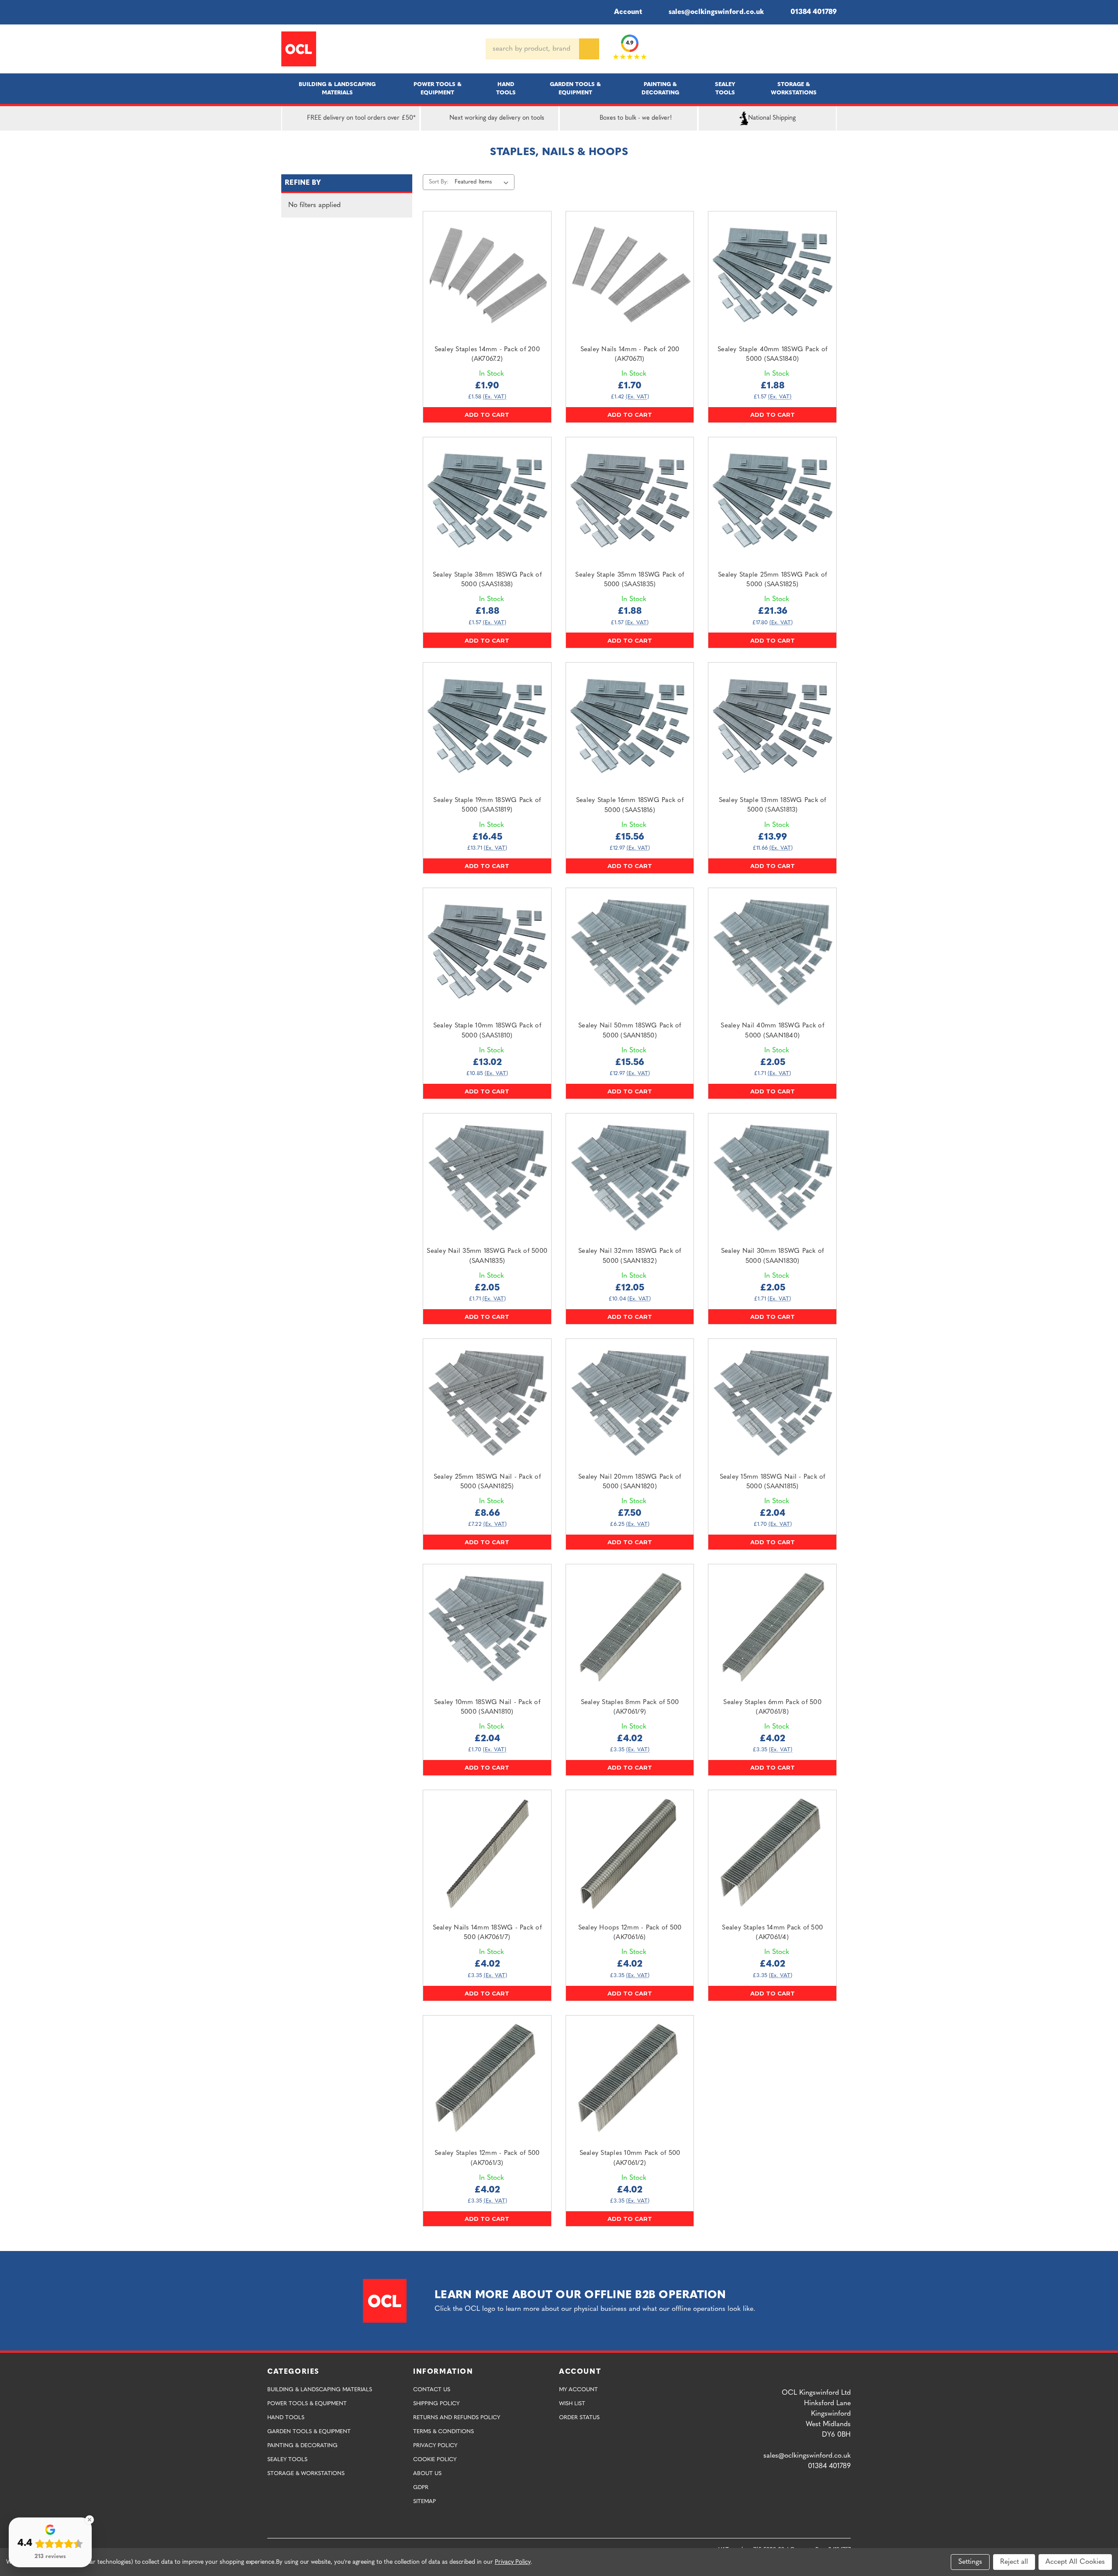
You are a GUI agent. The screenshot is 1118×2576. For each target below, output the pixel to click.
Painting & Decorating (660, 89)
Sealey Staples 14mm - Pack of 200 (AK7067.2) (487, 355)
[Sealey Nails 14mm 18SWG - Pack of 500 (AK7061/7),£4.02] (487, 1854)
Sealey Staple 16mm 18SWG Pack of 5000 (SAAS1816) (630, 806)
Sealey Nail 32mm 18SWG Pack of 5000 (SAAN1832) (630, 1256)
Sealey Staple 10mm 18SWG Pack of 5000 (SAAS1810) (487, 1031)
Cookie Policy (435, 2460)
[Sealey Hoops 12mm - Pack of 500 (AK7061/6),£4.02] (630, 1854)
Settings (970, 2562)
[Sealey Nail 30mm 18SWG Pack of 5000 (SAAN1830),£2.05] (772, 1177)
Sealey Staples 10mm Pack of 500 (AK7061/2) (630, 2158)
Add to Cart (487, 415)
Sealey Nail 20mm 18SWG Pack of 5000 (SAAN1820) (630, 1482)
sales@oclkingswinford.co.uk (716, 12)
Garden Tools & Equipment (575, 89)
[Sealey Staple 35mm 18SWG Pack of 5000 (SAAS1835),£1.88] (630, 501)
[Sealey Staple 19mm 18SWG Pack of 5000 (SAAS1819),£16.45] (487, 727)
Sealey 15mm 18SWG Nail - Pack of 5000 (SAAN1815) (773, 1482)
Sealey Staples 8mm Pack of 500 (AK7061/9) (630, 1708)
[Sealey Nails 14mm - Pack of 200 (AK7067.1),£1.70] (630, 275)
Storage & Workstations (794, 89)
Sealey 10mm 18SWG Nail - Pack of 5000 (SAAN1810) (487, 1708)
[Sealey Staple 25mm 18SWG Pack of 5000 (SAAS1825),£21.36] (772, 501)
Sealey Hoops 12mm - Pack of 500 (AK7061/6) (630, 1933)
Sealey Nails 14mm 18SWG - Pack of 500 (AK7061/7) (487, 1933)
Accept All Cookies (1075, 2562)
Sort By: (439, 182)
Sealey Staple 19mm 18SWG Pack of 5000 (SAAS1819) (487, 806)
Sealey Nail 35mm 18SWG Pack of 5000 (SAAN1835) (487, 1256)
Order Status (579, 2418)
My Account (578, 2390)
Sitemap (424, 2502)
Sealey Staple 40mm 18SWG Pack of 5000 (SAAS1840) (772, 355)
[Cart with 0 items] (833, 49)
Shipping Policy (436, 2404)
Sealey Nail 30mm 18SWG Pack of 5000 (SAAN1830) (773, 1256)
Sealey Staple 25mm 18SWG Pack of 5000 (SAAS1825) (772, 580)
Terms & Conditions (443, 2432)
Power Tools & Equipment (438, 89)
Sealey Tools (725, 89)
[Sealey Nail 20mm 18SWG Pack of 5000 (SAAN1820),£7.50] (630, 1403)
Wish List (572, 2404)
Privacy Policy (435, 2446)
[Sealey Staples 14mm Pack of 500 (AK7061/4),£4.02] (772, 1854)
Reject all (1014, 2562)
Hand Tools (506, 89)
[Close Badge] (90, 2520)
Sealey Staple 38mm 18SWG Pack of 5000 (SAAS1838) (487, 580)
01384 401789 (814, 12)
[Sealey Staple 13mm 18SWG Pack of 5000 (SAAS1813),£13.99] (772, 727)
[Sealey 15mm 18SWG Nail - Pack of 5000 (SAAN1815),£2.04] (772, 1403)
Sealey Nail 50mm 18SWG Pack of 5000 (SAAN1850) (630, 1031)
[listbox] (483, 182)
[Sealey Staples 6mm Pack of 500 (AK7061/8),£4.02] (772, 1628)
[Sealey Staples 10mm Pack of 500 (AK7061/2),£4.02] (630, 2080)
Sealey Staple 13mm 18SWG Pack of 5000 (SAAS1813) (773, 806)
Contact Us (432, 2390)
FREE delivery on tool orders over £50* (361, 118)
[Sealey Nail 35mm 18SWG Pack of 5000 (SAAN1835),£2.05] (487, 1177)
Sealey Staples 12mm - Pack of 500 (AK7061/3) (487, 2158)
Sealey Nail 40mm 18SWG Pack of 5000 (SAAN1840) (772, 1031)
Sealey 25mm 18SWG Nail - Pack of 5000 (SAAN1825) (487, 1482)
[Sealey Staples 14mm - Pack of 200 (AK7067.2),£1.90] (487, 275)
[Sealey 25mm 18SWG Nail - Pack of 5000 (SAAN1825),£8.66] (487, 1403)
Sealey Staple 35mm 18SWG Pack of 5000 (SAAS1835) (630, 580)
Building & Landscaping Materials (337, 89)
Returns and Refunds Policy (457, 2418)
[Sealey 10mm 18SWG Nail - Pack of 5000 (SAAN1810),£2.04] (487, 1628)
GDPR (421, 2488)
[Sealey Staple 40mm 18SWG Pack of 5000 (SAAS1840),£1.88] (772, 275)
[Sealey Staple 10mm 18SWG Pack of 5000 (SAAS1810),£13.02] (487, 952)
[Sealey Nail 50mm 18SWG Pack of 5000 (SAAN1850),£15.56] (630, 952)
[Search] (589, 49)
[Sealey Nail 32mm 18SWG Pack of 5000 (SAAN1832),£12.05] (630, 1177)
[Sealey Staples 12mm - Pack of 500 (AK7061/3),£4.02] (487, 2080)
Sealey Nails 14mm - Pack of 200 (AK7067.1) (630, 355)
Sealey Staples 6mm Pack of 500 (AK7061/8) (772, 1708)
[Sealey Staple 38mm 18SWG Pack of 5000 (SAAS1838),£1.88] (487, 501)
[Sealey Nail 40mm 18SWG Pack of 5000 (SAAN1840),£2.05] (772, 952)
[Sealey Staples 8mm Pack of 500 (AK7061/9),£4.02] (630, 1628)
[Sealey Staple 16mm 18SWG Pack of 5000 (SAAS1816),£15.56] (630, 727)
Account (628, 12)
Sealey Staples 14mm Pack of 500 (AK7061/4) (772, 1933)
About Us (427, 2474)
